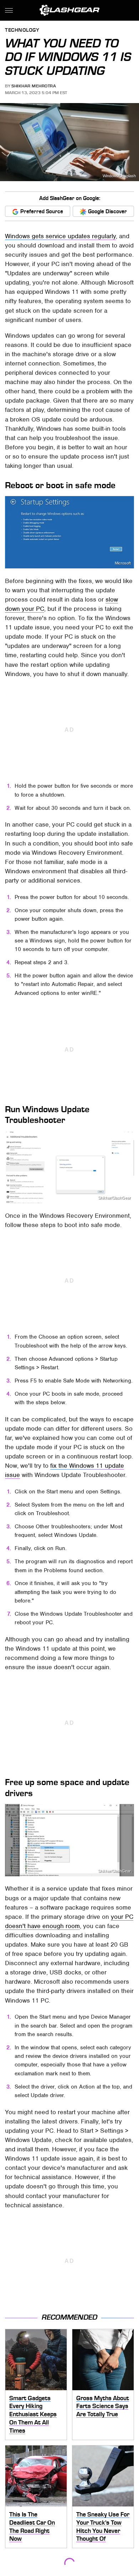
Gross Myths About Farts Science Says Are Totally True (103, 2406)
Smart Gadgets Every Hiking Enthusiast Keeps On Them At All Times (33, 2414)
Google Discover (107, 211)
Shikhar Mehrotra (34, 86)
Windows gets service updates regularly (60, 236)
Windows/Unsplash (119, 176)
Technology (22, 30)
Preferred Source (42, 211)
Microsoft (123, 563)
